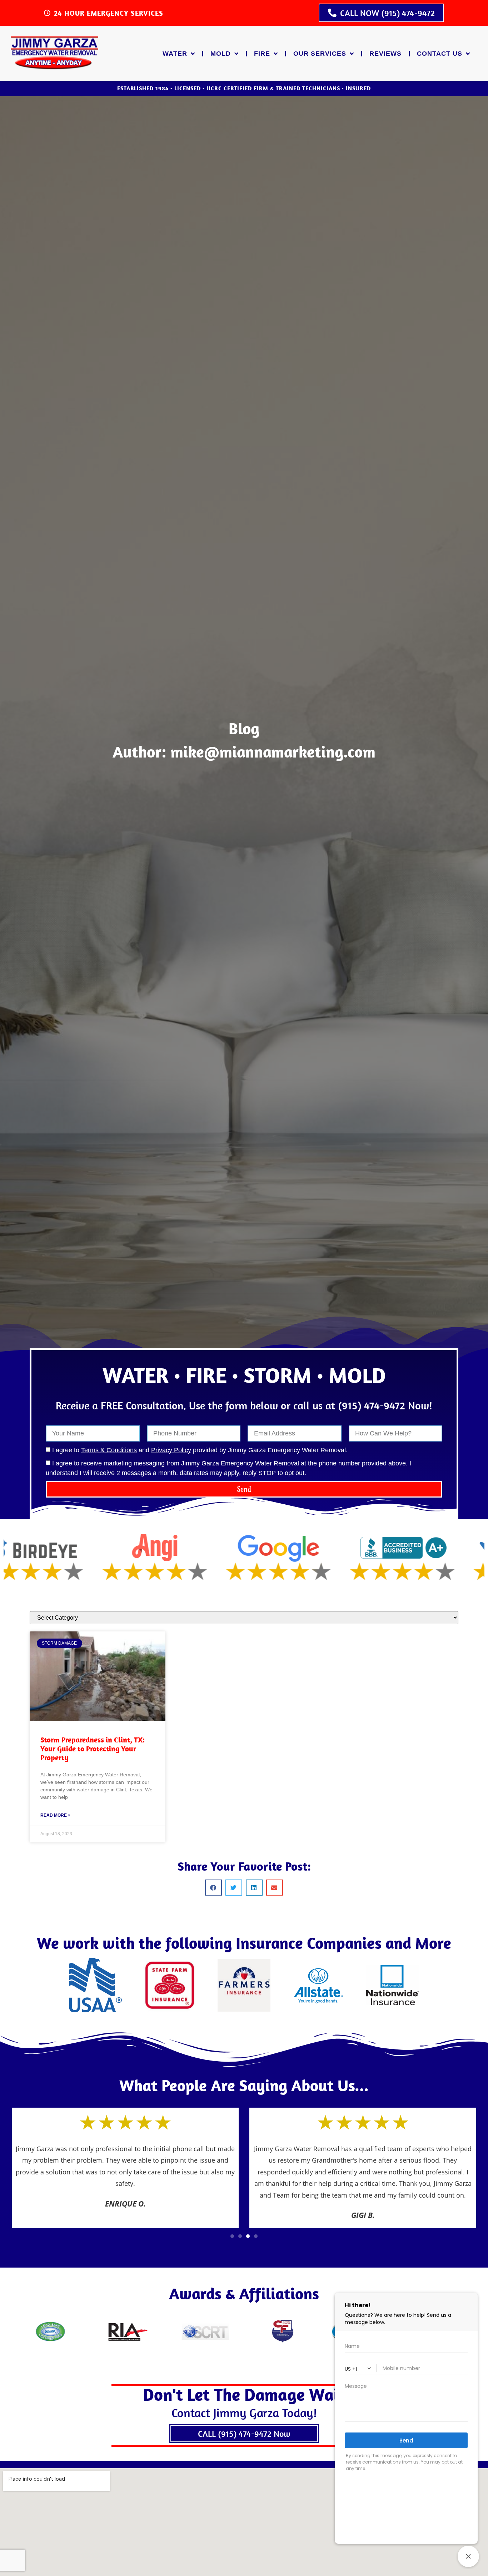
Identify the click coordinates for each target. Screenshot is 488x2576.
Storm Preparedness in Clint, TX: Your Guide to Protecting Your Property (93, 1749)
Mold (221, 54)
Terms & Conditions (109, 1450)
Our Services (320, 54)
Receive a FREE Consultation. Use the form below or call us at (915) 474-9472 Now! (244, 1405)
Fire (262, 54)
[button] (213, 1888)
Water (175, 54)
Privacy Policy (171, 1450)
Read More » (55, 1815)
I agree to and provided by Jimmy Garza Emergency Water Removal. (200, 1450)
